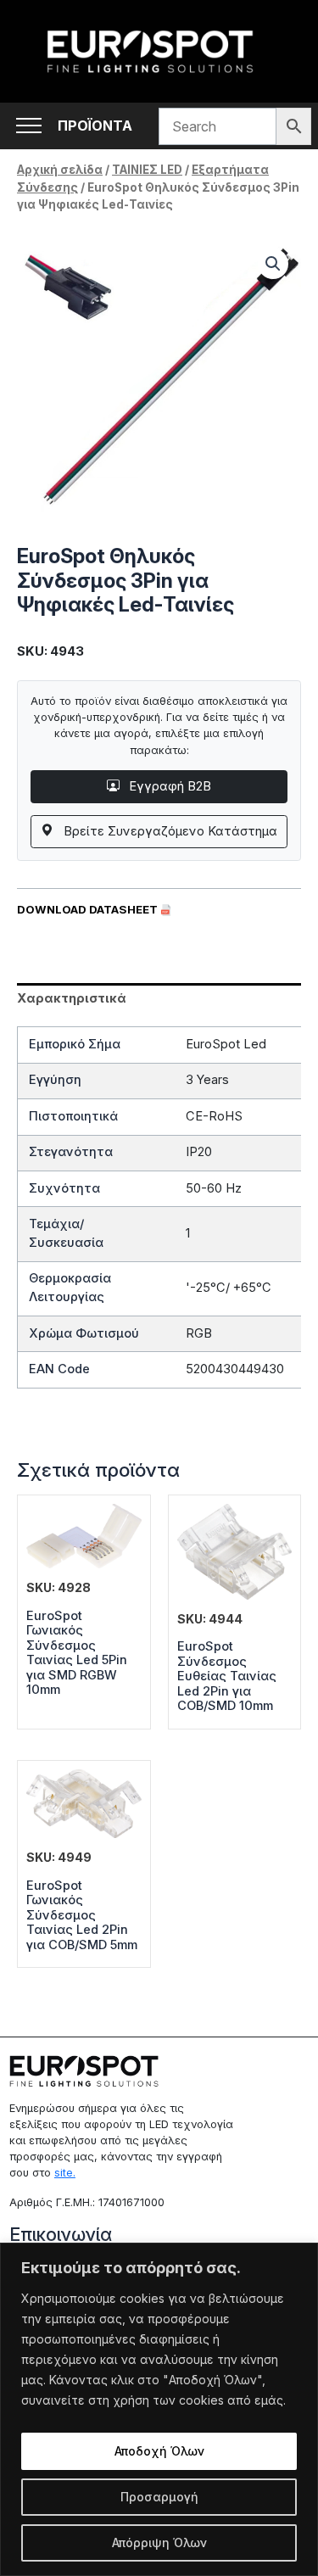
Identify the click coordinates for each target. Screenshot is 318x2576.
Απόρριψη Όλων (159, 2542)
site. (65, 2173)
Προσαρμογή (159, 2497)
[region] (159, 2409)
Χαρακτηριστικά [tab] (72, 998)
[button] (273, 264)
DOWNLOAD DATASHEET (89, 909)
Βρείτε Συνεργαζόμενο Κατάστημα (169, 831)
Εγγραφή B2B (168, 786)
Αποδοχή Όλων (159, 2451)
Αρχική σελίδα (60, 170)
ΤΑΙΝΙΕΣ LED (147, 170)
